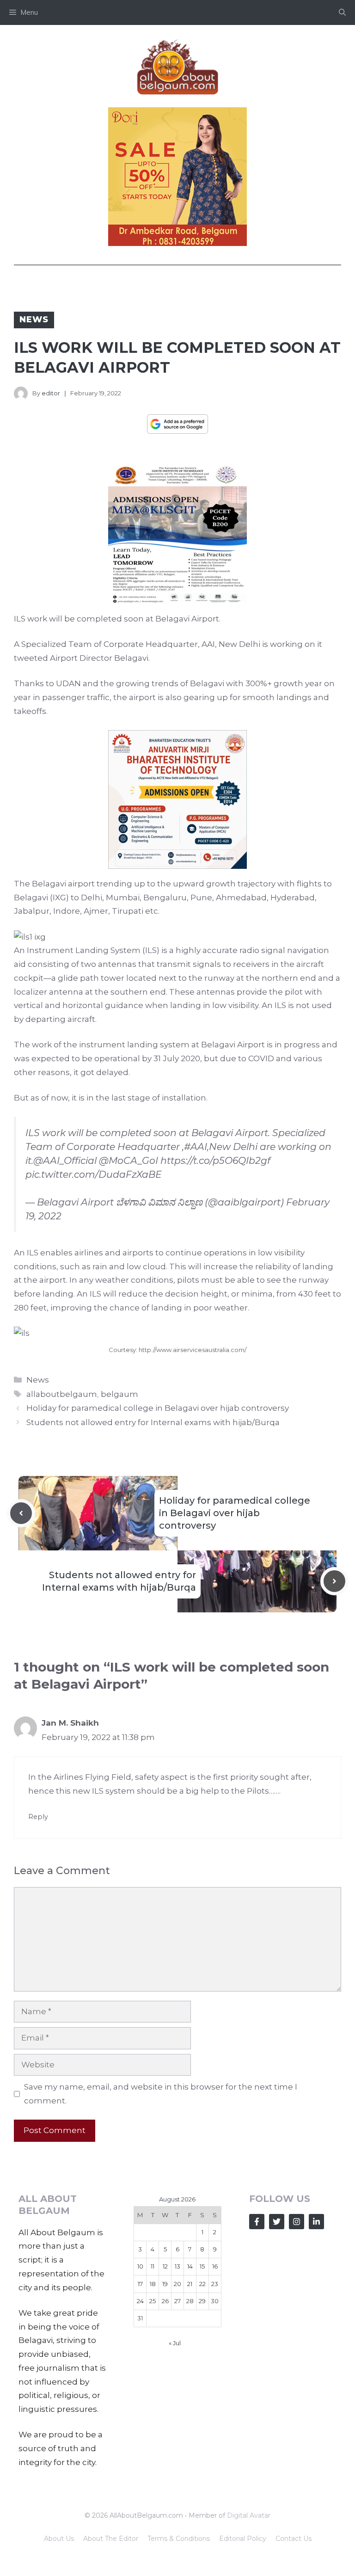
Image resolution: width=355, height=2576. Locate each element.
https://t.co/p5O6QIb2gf (215, 1160)
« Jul (175, 2343)
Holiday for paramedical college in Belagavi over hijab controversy (158, 1408)
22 (202, 2284)
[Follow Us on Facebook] (257, 2222)
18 (153, 2284)
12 (165, 2266)
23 (215, 2284)
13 (177, 2266)
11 (153, 2266)
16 (215, 2266)
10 (140, 2266)
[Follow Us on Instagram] (297, 2222)
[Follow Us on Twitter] (277, 2222)
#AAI (196, 1147)
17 (140, 2284)
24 (140, 2301)
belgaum (119, 1394)
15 (202, 2266)
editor (51, 393)
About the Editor (111, 2539)
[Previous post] (21, 1513)
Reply (38, 1817)
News (34, 320)
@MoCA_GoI (129, 1160)
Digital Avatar (249, 2515)
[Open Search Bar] (342, 12)
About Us (59, 2539)
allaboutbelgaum (62, 1394)
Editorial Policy (243, 2539)
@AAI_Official (65, 1160)
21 (190, 2284)
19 (165, 2284)
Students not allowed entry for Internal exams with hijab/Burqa (153, 1422)
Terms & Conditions (179, 2539)
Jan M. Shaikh (70, 1723)
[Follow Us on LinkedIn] (316, 2222)
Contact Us (294, 2539)
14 (190, 2266)
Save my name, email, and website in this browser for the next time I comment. (161, 2094)
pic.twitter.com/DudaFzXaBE (94, 1174)
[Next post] (334, 1581)
